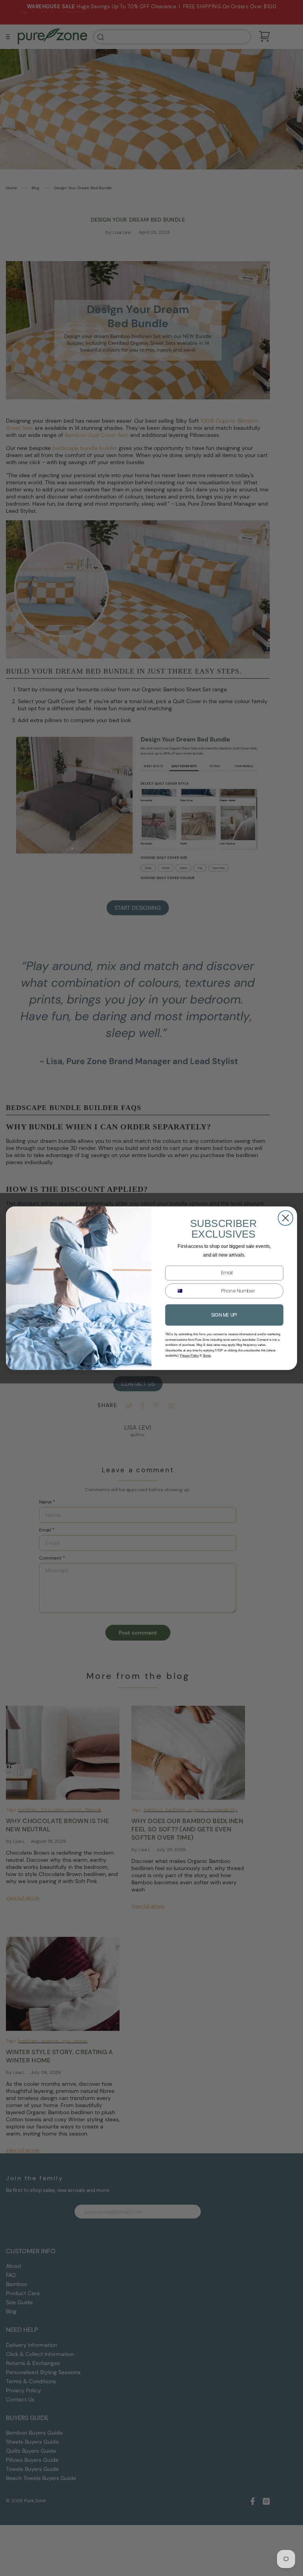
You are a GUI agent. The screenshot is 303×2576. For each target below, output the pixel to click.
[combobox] (178, 1291)
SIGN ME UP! (224, 1314)
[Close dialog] (286, 1218)
